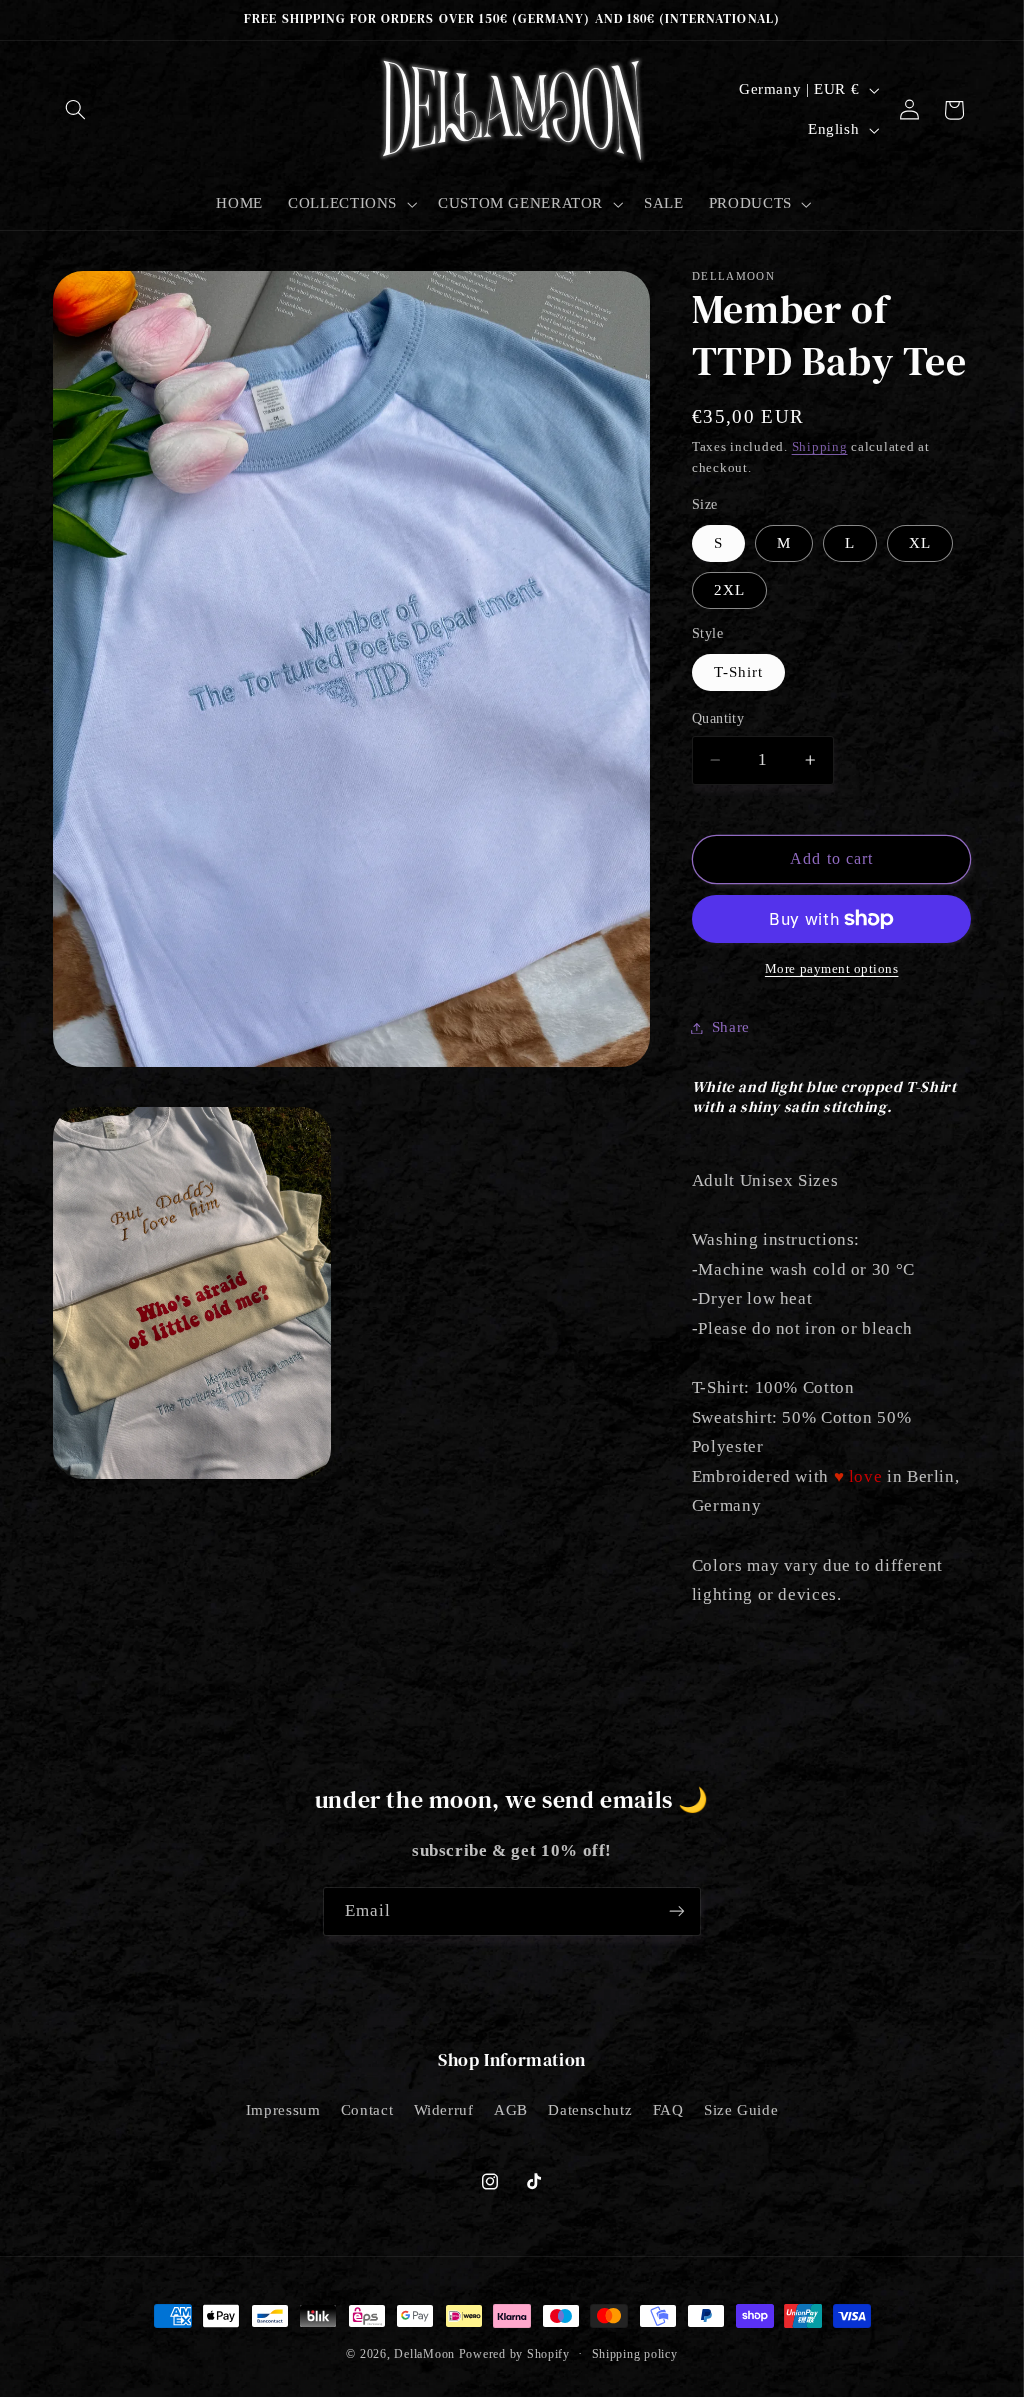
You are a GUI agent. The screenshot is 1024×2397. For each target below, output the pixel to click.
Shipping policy (635, 2354)
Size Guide (741, 2110)
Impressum (283, 2110)
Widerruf (444, 2110)
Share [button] (731, 1027)
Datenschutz (590, 2110)
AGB (511, 2110)
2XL (729, 590)
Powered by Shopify (514, 2354)
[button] (76, 110)
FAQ (668, 2110)
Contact (367, 2110)
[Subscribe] (677, 1911)
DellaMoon (424, 2354)
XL (920, 543)
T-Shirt (738, 672)
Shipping (820, 447)
